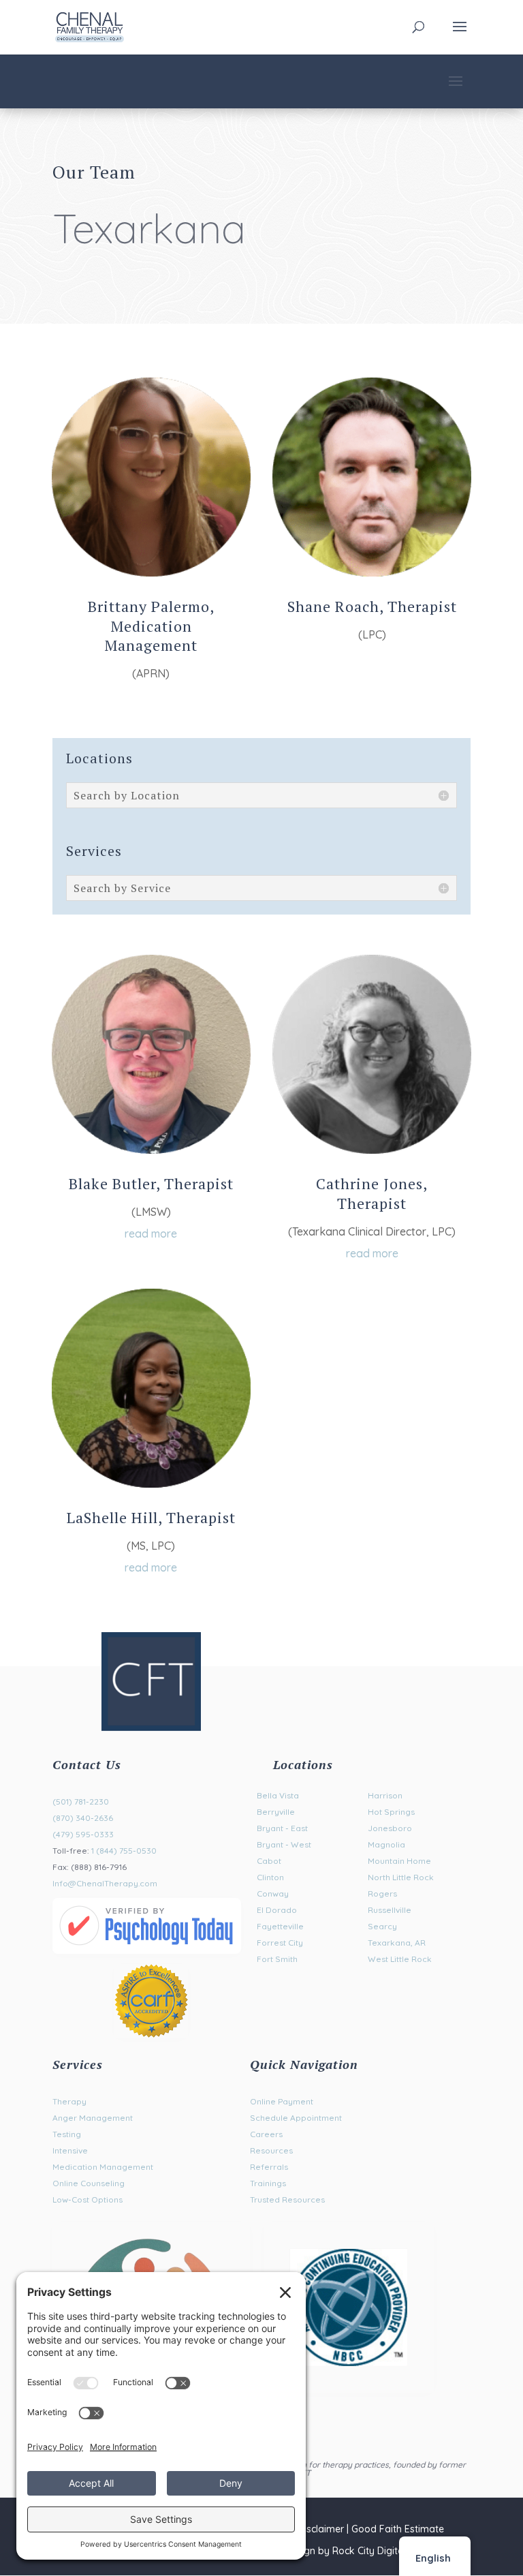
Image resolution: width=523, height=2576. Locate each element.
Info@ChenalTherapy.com (105, 1883)
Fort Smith (277, 1959)
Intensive (70, 2150)
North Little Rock (401, 1877)
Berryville (276, 1812)
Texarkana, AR (397, 1943)
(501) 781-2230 (81, 1801)
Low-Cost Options (88, 2199)
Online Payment (282, 2101)
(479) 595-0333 (83, 1834)
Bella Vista (278, 1795)
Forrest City (280, 1943)
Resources (271, 2150)
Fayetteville (280, 1926)
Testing (67, 2134)
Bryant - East (282, 1828)
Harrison (385, 1795)
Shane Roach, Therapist (372, 606)
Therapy (69, 2101)
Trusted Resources (287, 2199)
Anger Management (93, 2118)
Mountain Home (399, 1861)
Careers (266, 2134)
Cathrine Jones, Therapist (372, 1193)
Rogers (382, 1893)
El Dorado (277, 1910)
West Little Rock (400, 1959)
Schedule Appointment (296, 2118)
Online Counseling (89, 2183)
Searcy (382, 1926)
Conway (273, 1893)
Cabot (269, 1861)
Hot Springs (391, 1812)
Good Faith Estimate (398, 2529)
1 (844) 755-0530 (124, 1851)
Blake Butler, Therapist (151, 1183)
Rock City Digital (369, 2551)
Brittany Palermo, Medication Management (151, 626)
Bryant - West (284, 1844)
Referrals (269, 2167)
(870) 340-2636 (83, 1818)
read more (151, 1233)
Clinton (270, 1877)
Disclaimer (321, 2529)
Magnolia (386, 1844)
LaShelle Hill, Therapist (151, 1517)
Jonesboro (390, 1828)
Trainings (268, 2183)
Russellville (390, 1910)
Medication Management (103, 2167)
